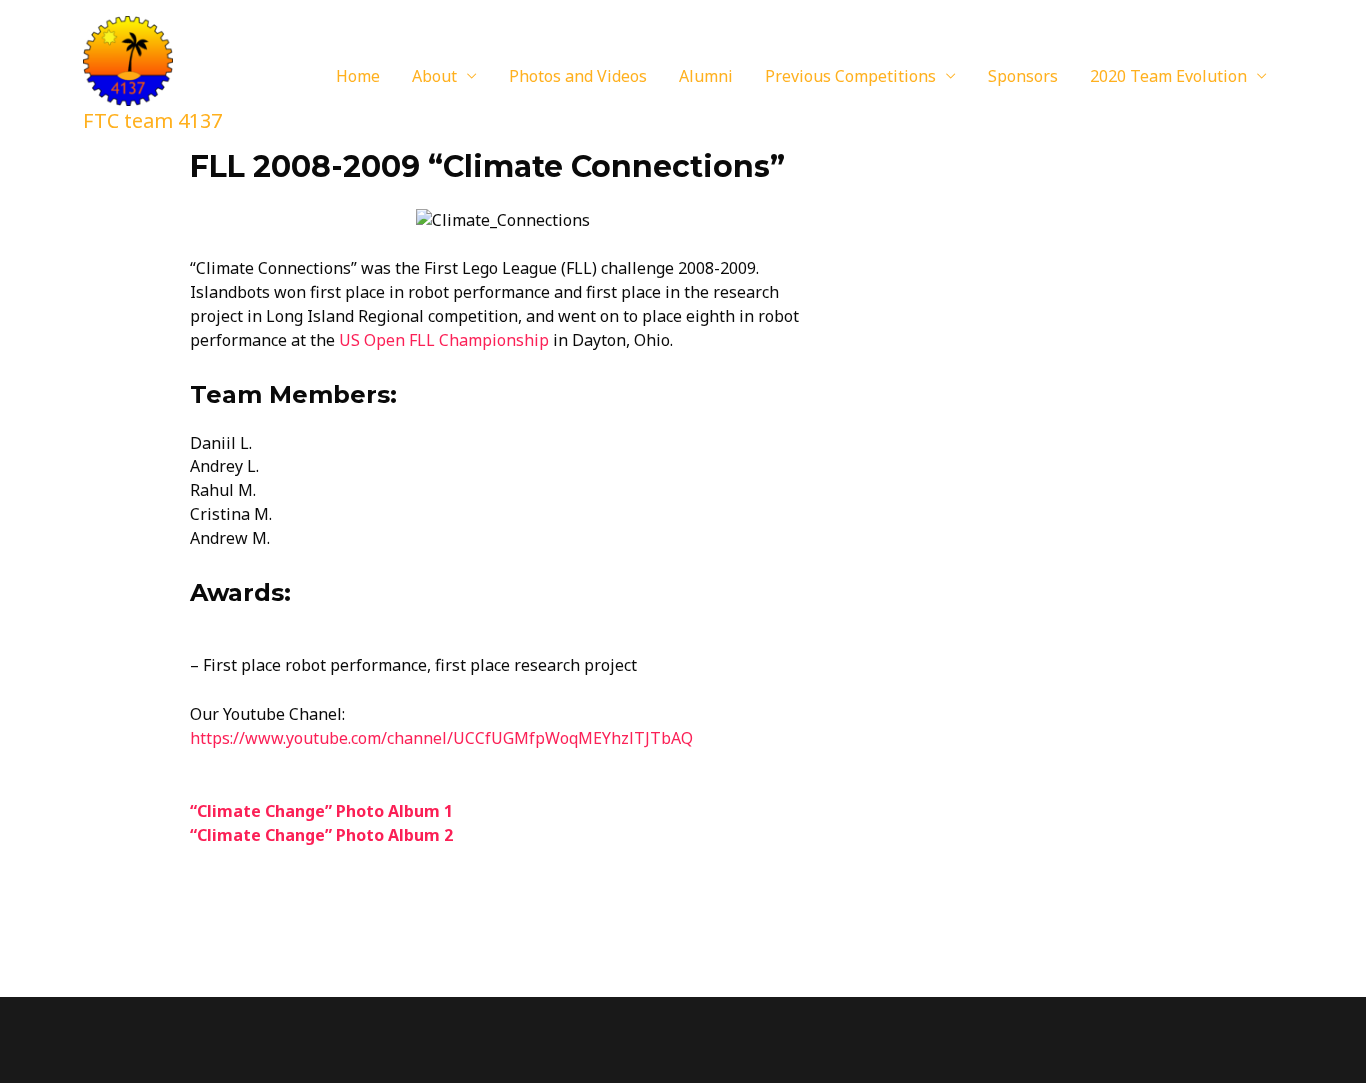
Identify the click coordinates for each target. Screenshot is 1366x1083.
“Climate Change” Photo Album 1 (321, 811)
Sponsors (1023, 76)
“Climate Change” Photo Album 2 (321, 835)
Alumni (706, 76)
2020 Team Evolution (1168, 76)
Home (358, 76)
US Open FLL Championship (444, 340)
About (434, 76)
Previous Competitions (850, 76)
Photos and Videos (578, 76)
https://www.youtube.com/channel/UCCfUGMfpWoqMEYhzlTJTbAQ (441, 738)
